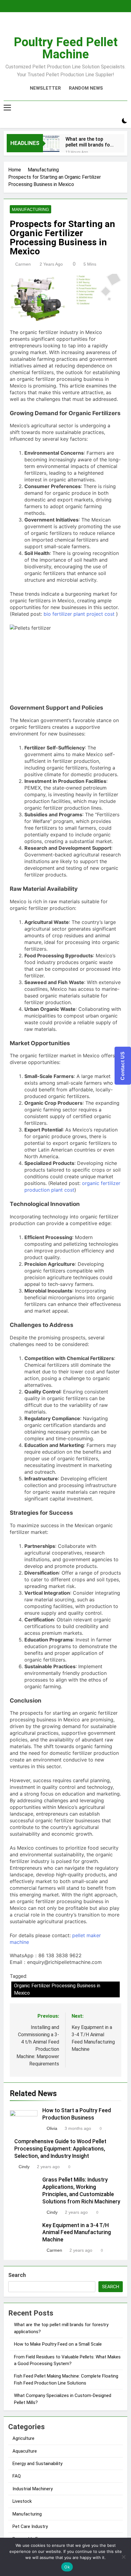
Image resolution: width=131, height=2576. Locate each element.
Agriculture (23, 2438)
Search (17, 2275)
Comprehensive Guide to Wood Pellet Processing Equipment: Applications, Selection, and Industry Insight (60, 2149)
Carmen (23, 264)
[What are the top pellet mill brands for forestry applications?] (51, 144)
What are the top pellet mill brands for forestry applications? (89, 142)
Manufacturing (30, 209)
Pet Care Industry (30, 2526)
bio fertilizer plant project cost (79, 614)
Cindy (24, 2167)
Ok (67, 2567)
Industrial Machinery (33, 2489)
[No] (123, 2557)
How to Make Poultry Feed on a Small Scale (58, 2344)
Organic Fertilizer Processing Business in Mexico (57, 1989)
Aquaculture (25, 2451)
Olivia (52, 2128)
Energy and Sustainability (37, 2464)
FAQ (17, 2476)
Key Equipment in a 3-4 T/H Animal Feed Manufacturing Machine (77, 2233)
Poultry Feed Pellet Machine (66, 48)
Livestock (22, 2501)
